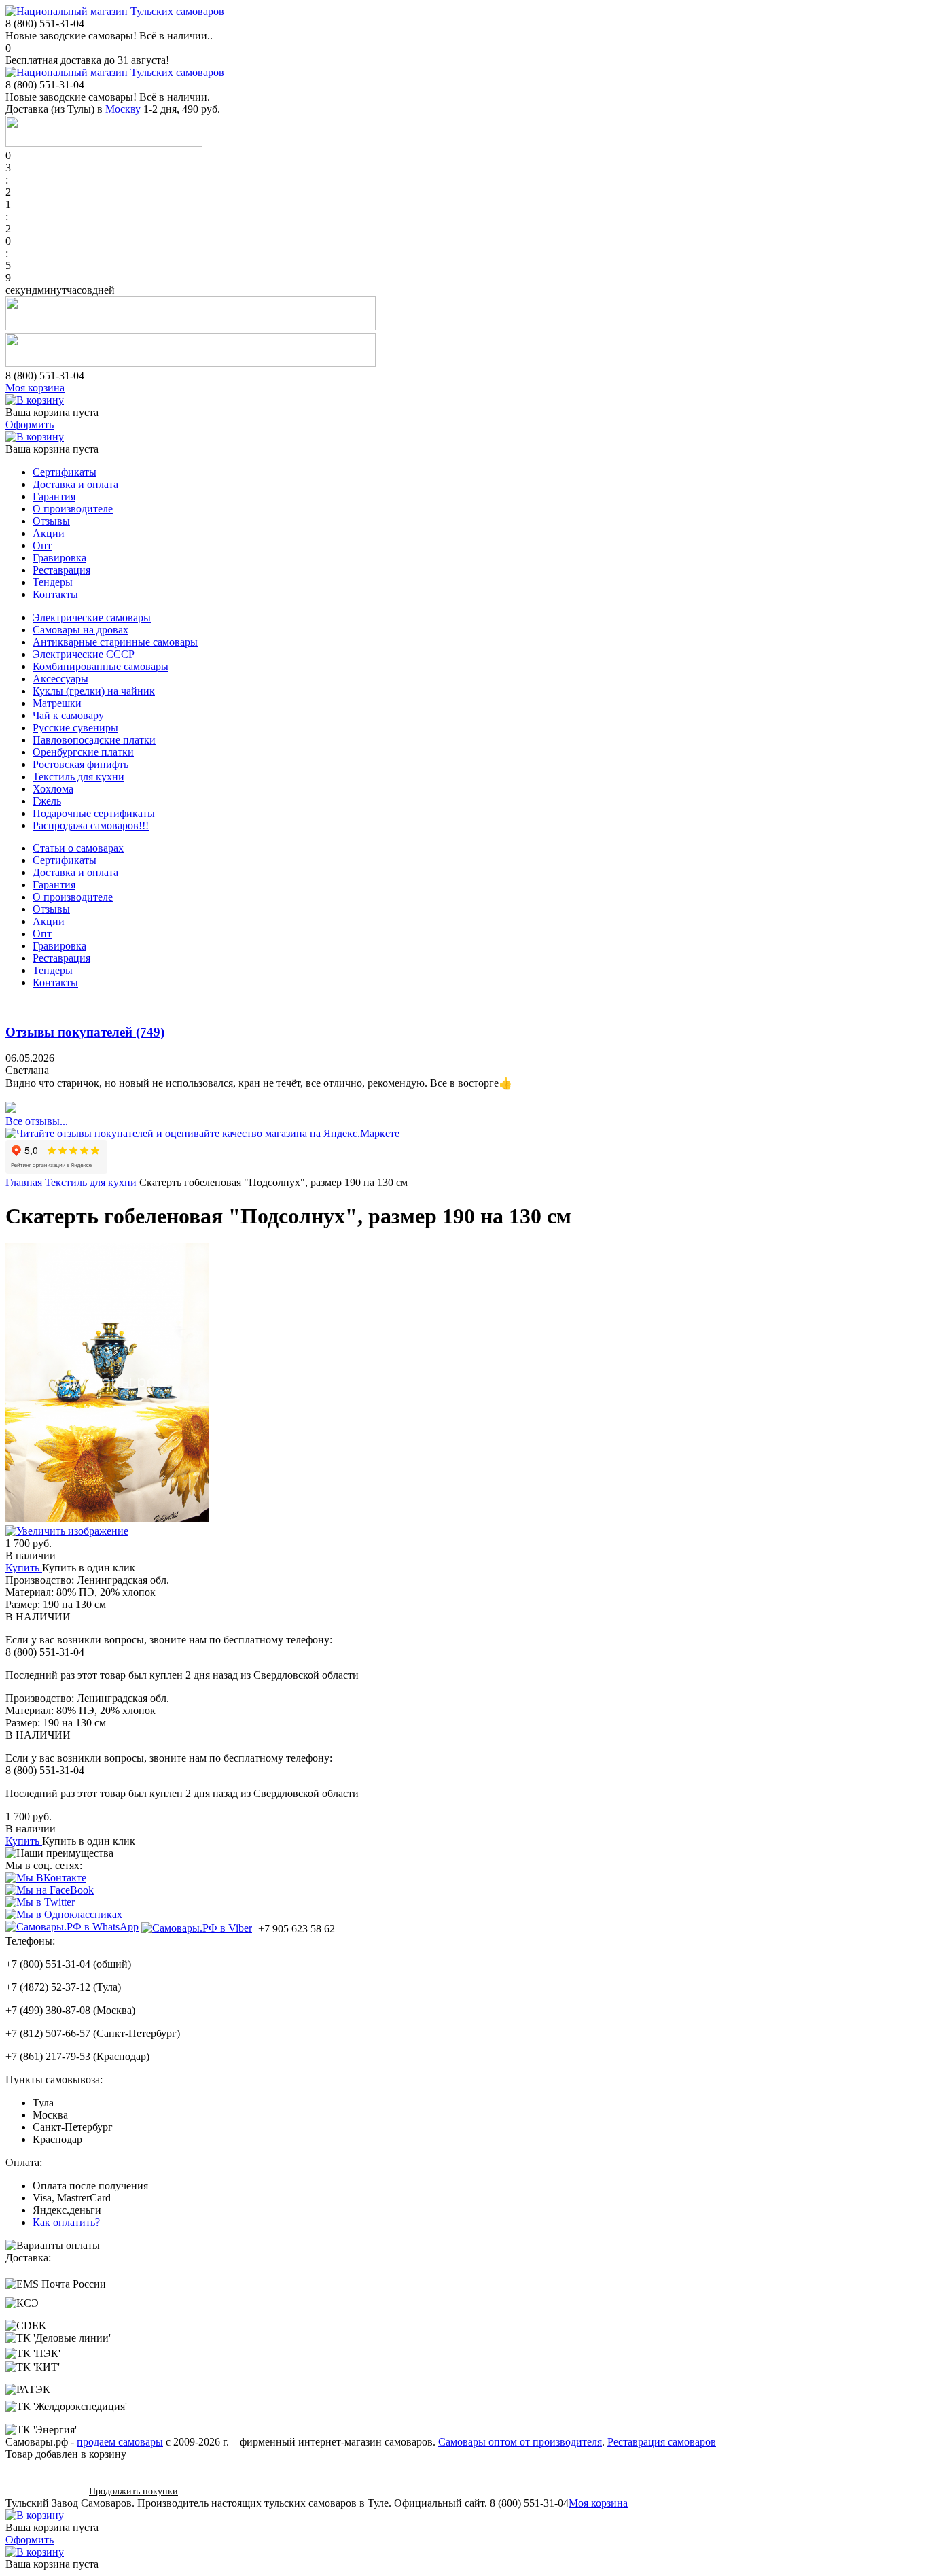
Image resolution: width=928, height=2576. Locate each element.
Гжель (47, 801)
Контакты (55, 594)
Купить (22, 1568)
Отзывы (51, 521)
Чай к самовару (68, 715)
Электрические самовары (92, 617)
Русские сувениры (75, 728)
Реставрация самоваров (662, 2442)
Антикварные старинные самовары (115, 642)
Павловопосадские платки (94, 740)
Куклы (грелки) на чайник (94, 691)
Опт (42, 545)
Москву (123, 109)
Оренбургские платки (83, 752)
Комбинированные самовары (101, 666)
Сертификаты (65, 472)
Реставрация (61, 570)
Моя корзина (35, 388)
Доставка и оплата (75, 484)
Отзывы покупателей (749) (85, 1032)
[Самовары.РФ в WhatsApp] (72, 1927)
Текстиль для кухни (78, 777)
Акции (49, 533)
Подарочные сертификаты (94, 813)
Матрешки (57, 703)
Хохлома (53, 789)
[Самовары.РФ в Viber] (197, 1928)
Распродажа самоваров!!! (91, 825)
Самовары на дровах (81, 630)
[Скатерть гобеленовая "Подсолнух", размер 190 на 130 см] (464, 1525)
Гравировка (59, 558)
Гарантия (54, 497)
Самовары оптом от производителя (520, 2442)
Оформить (30, 424)
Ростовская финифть (81, 764)
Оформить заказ (42, 2491)
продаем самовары (120, 2442)
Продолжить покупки (133, 2491)
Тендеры (53, 582)
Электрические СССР (84, 654)
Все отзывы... (37, 1121)
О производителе (73, 509)
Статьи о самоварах (78, 848)
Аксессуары (60, 679)
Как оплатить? (66, 2222)
